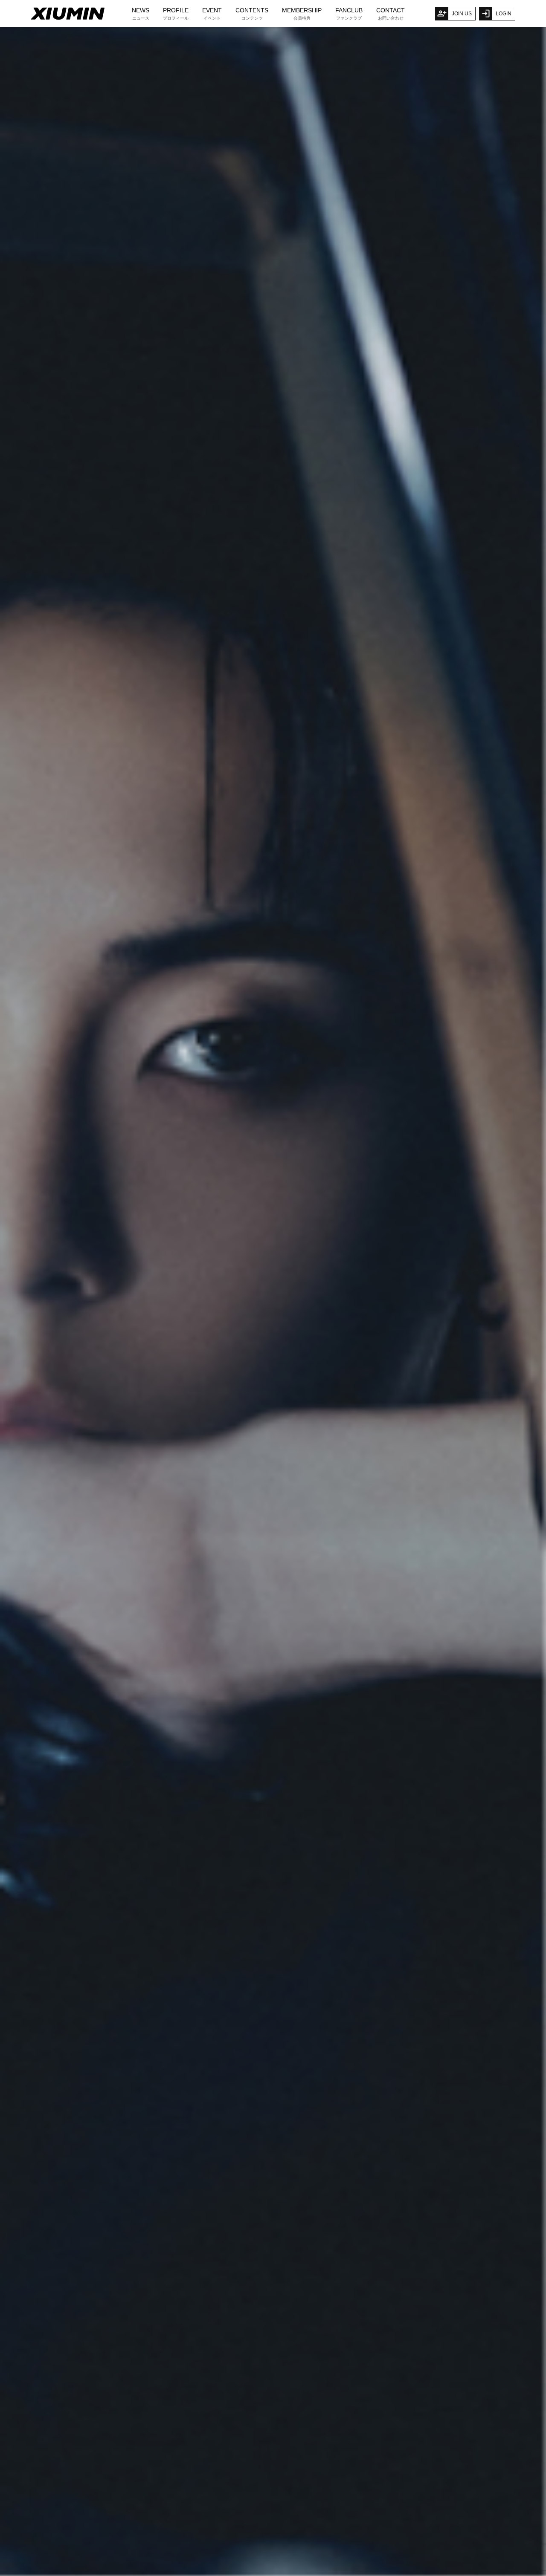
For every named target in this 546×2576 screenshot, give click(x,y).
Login (504, 14)
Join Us (462, 14)
